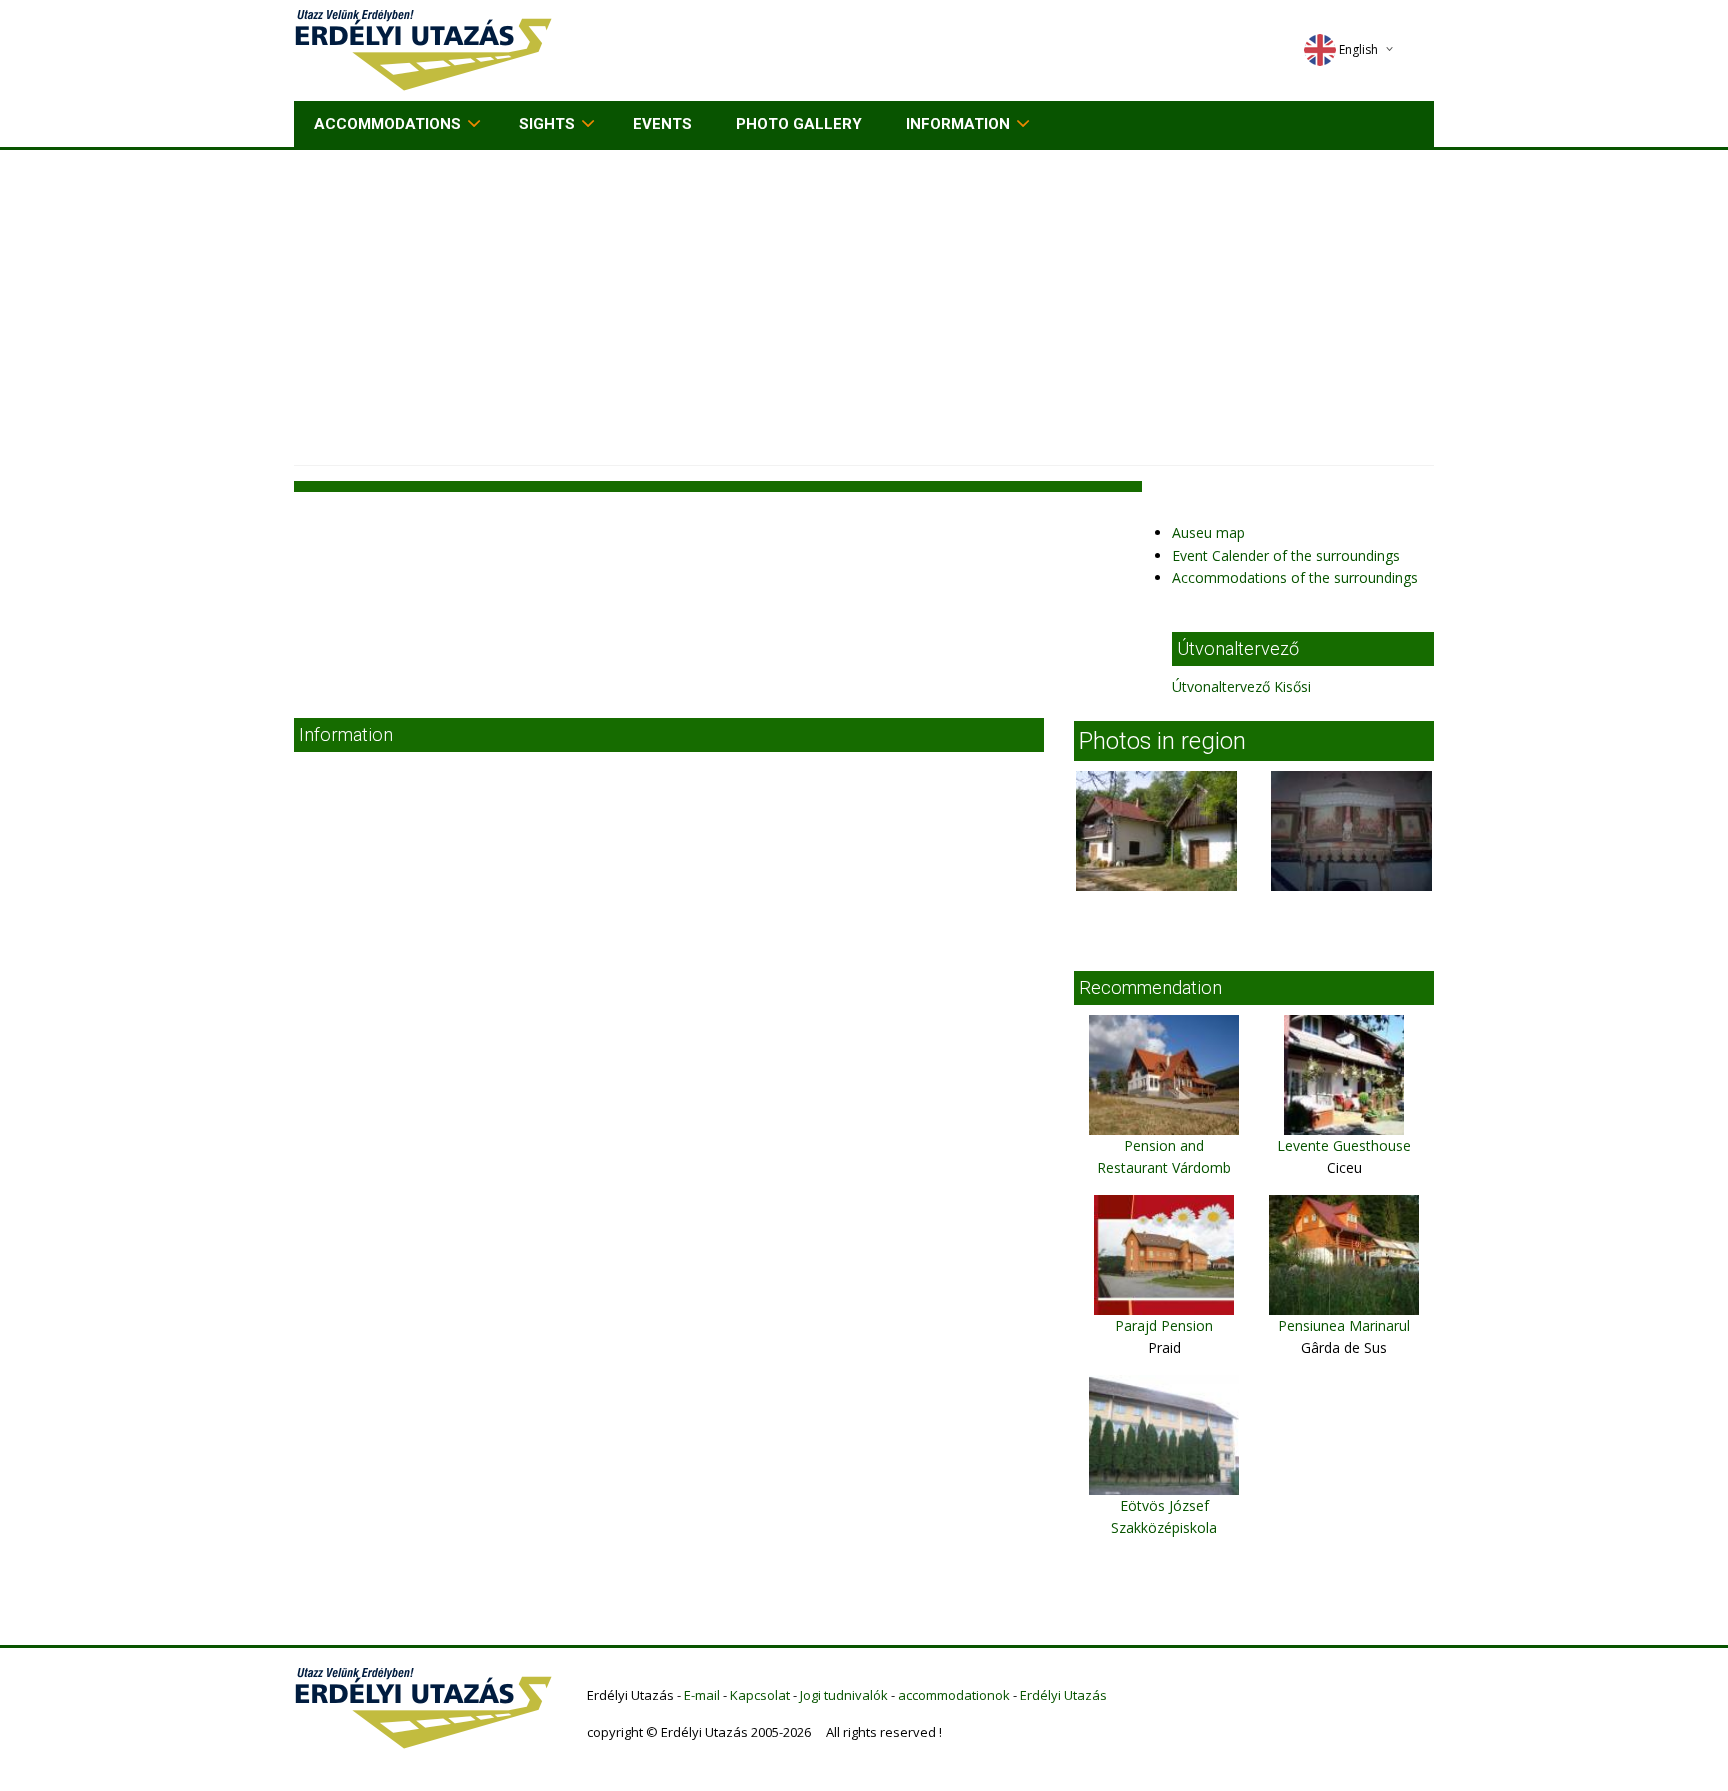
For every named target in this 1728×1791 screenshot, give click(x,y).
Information (958, 124)
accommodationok (954, 1695)
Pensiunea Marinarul (1344, 1325)
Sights (547, 124)
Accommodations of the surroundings (1295, 577)
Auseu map (1208, 532)
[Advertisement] (864, 300)
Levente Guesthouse (1344, 1145)
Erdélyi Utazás (1063, 1695)
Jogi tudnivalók (844, 1695)
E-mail (702, 1695)
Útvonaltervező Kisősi (1241, 686)
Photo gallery (799, 124)
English (1358, 49)
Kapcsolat (760, 1695)
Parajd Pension (1164, 1325)
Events (662, 124)
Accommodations (387, 124)
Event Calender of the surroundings (1286, 555)
